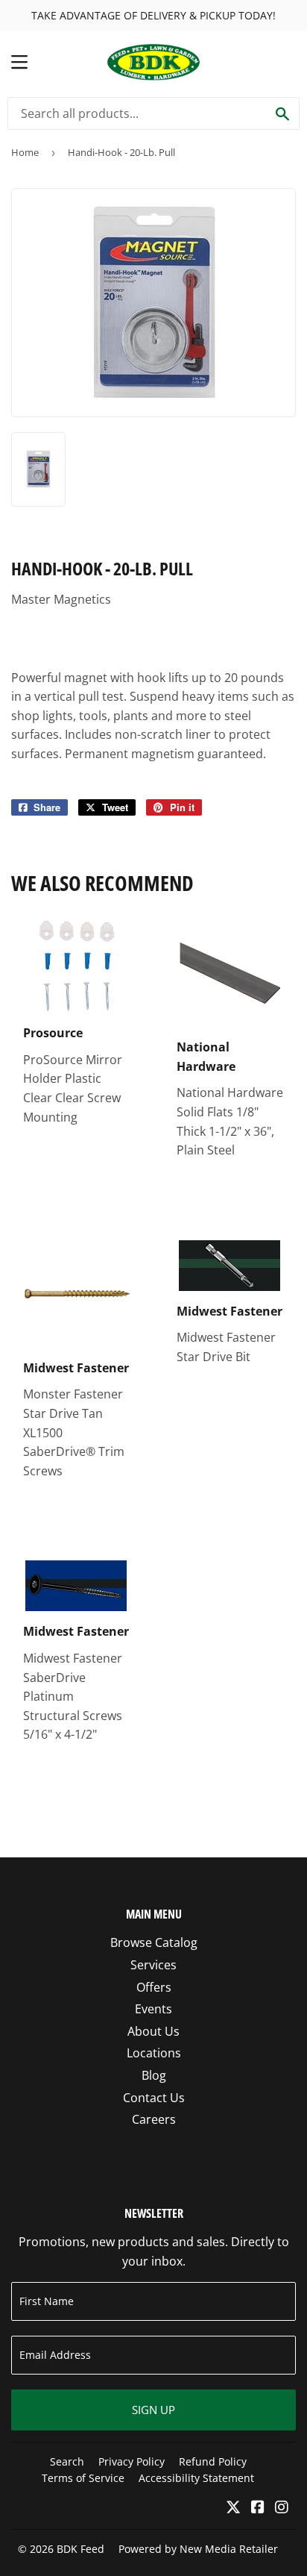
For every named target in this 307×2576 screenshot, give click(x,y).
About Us (153, 2031)
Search (67, 2461)
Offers (154, 1987)
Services (153, 1965)
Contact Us (154, 2098)
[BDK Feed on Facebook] (258, 2508)
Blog (154, 2075)
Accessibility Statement (196, 2478)
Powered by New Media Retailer (198, 2549)
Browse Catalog (154, 1942)
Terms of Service (83, 2478)
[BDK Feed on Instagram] (282, 2508)
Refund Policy (213, 2461)
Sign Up (153, 2410)
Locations (154, 2053)
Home (25, 152)
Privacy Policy (132, 2461)
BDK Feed (80, 2549)
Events (153, 2009)
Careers (154, 2119)
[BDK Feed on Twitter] (233, 2508)
